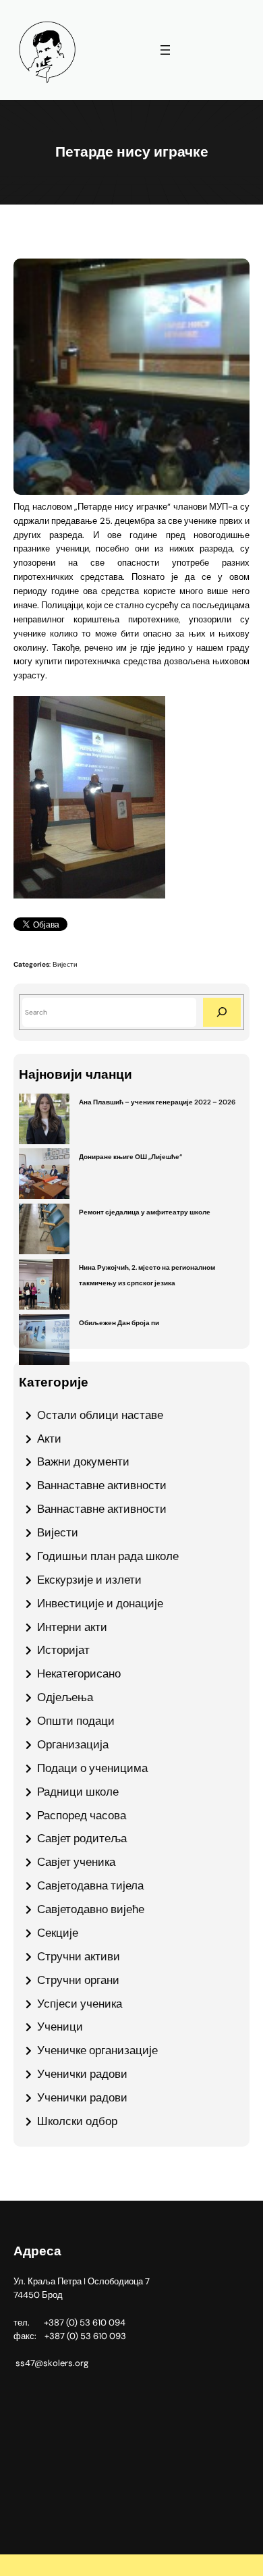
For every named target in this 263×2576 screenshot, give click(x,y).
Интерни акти (72, 1627)
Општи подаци (76, 1721)
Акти (49, 1439)
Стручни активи (79, 1956)
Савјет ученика (76, 1862)
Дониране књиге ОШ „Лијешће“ (130, 1157)
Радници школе (78, 1792)
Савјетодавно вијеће (91, 1909)
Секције (58, 1933)
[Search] (222, 1012)
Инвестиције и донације (100, 1603)
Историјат (63, 1650)
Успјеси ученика (80, 2004)
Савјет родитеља (82, 1838)
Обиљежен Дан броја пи (119, 1323)
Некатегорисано (79, 1673)
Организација (73, 1744)
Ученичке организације (97, 2050)
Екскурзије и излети (89, 1580)
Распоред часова (82, 1815)
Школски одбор (77, 2121)
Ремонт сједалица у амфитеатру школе (145, 1212)
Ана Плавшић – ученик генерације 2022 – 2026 (157, 1102)
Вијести (65, 964)
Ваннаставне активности (102, 1485)
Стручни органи (78, 1980)
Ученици (60, 2027)
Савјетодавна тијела (90, 1885)
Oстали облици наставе (100, 1415)
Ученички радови (82, 2074)
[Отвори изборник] (165, 50)
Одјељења (65, 1697)
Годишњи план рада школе (108, 1556)
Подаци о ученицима (92, 1768)
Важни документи (83, 1461)
